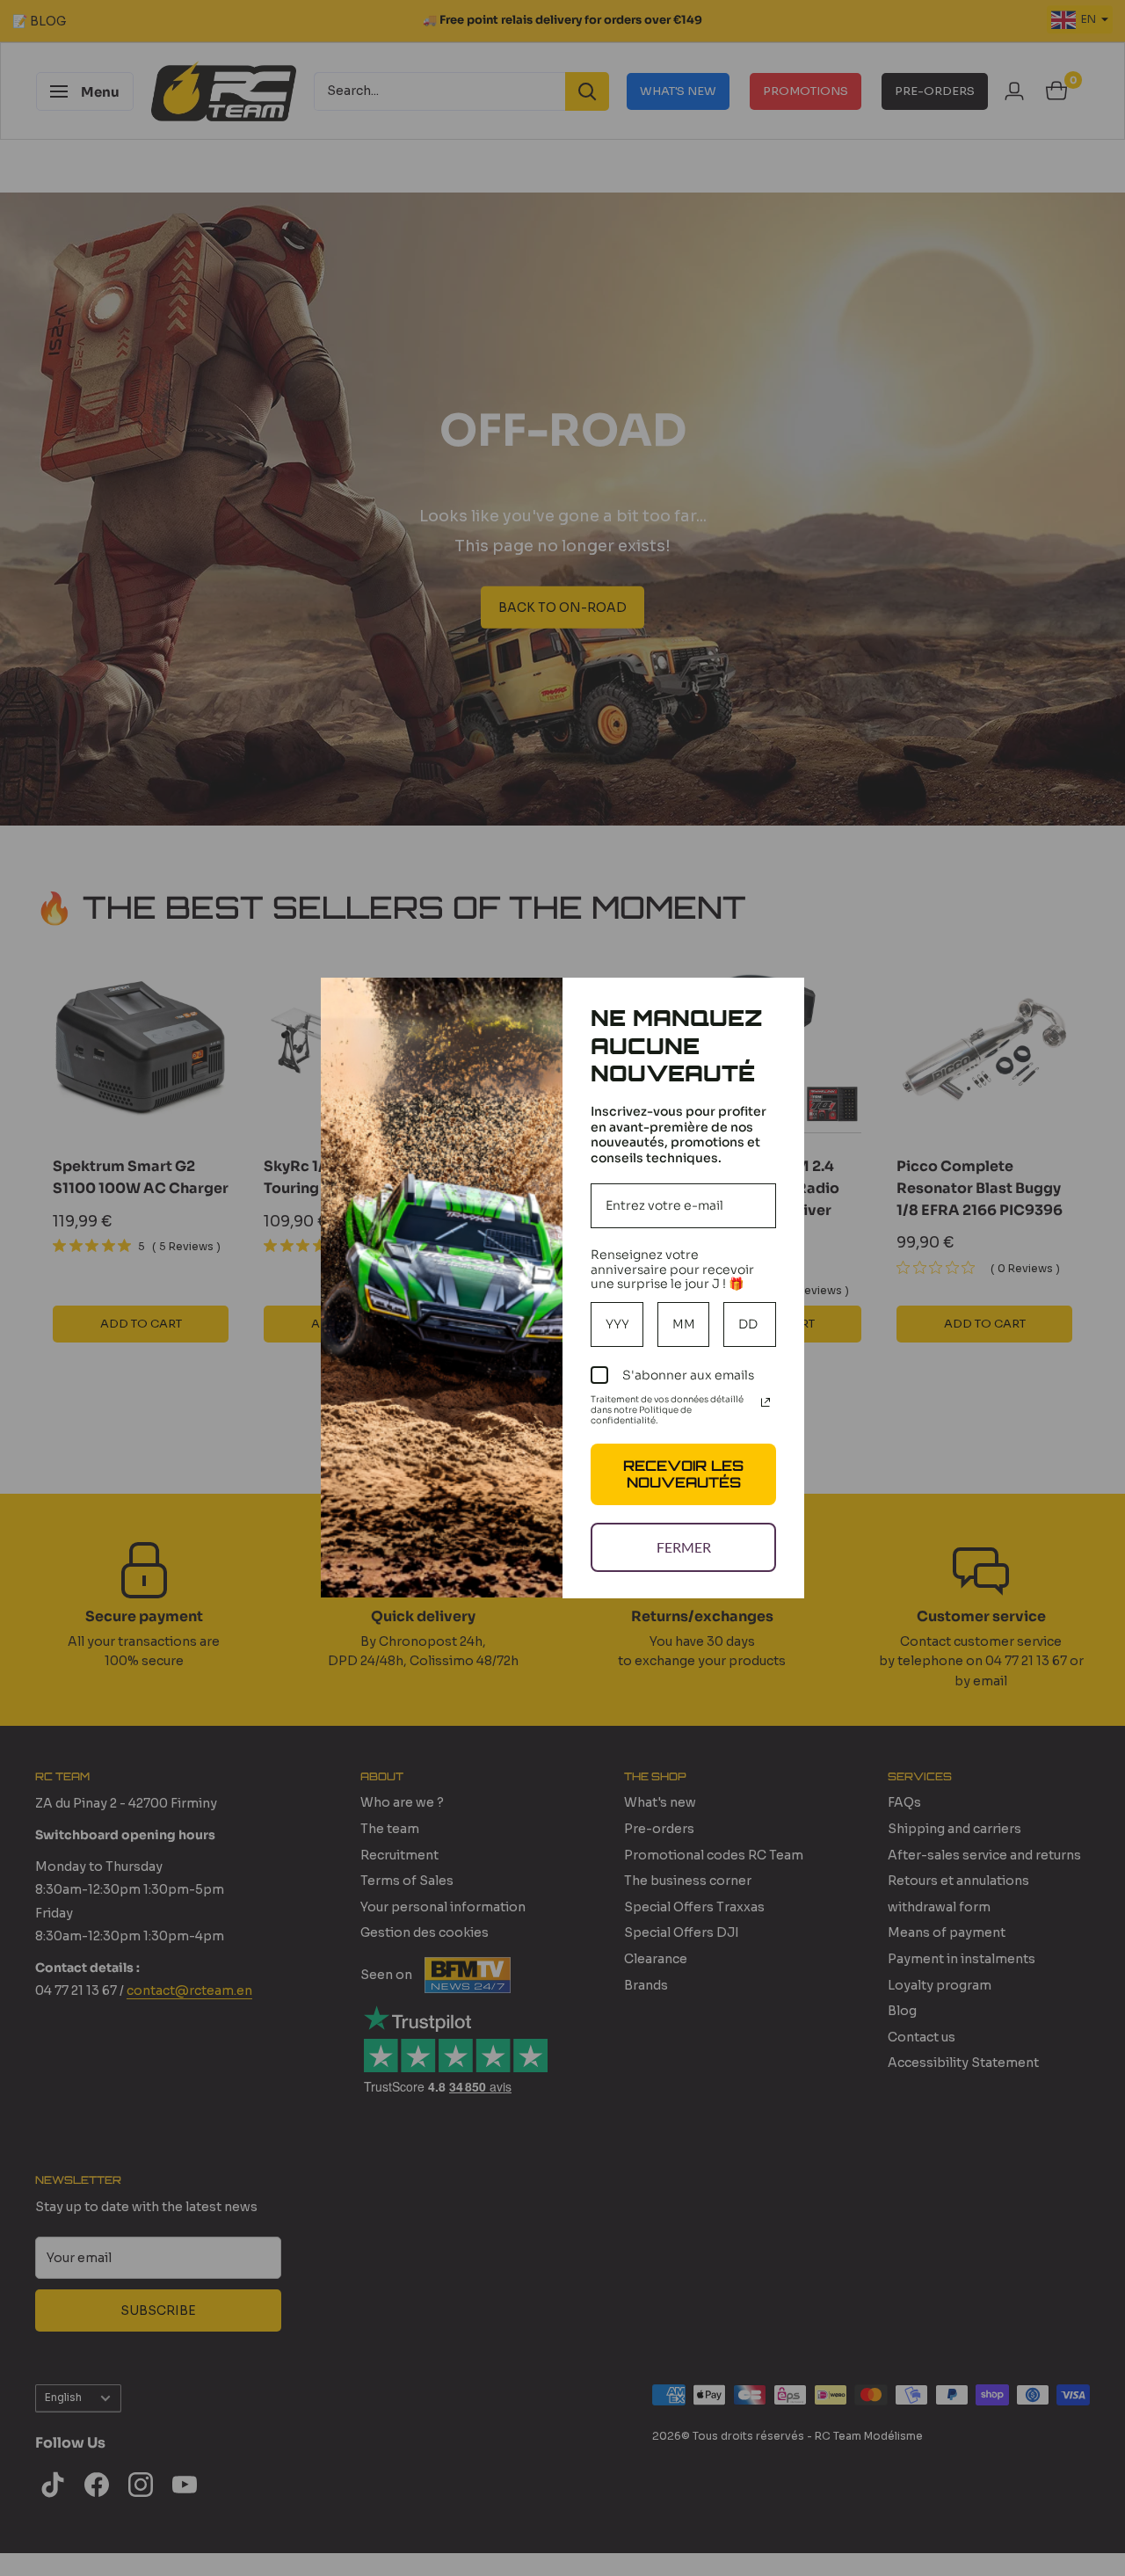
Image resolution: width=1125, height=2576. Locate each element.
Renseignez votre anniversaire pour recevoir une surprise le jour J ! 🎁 (672, 1270)
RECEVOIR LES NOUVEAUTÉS (683, 1474)
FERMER (684, 1547)
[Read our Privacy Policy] (766, 1402)
